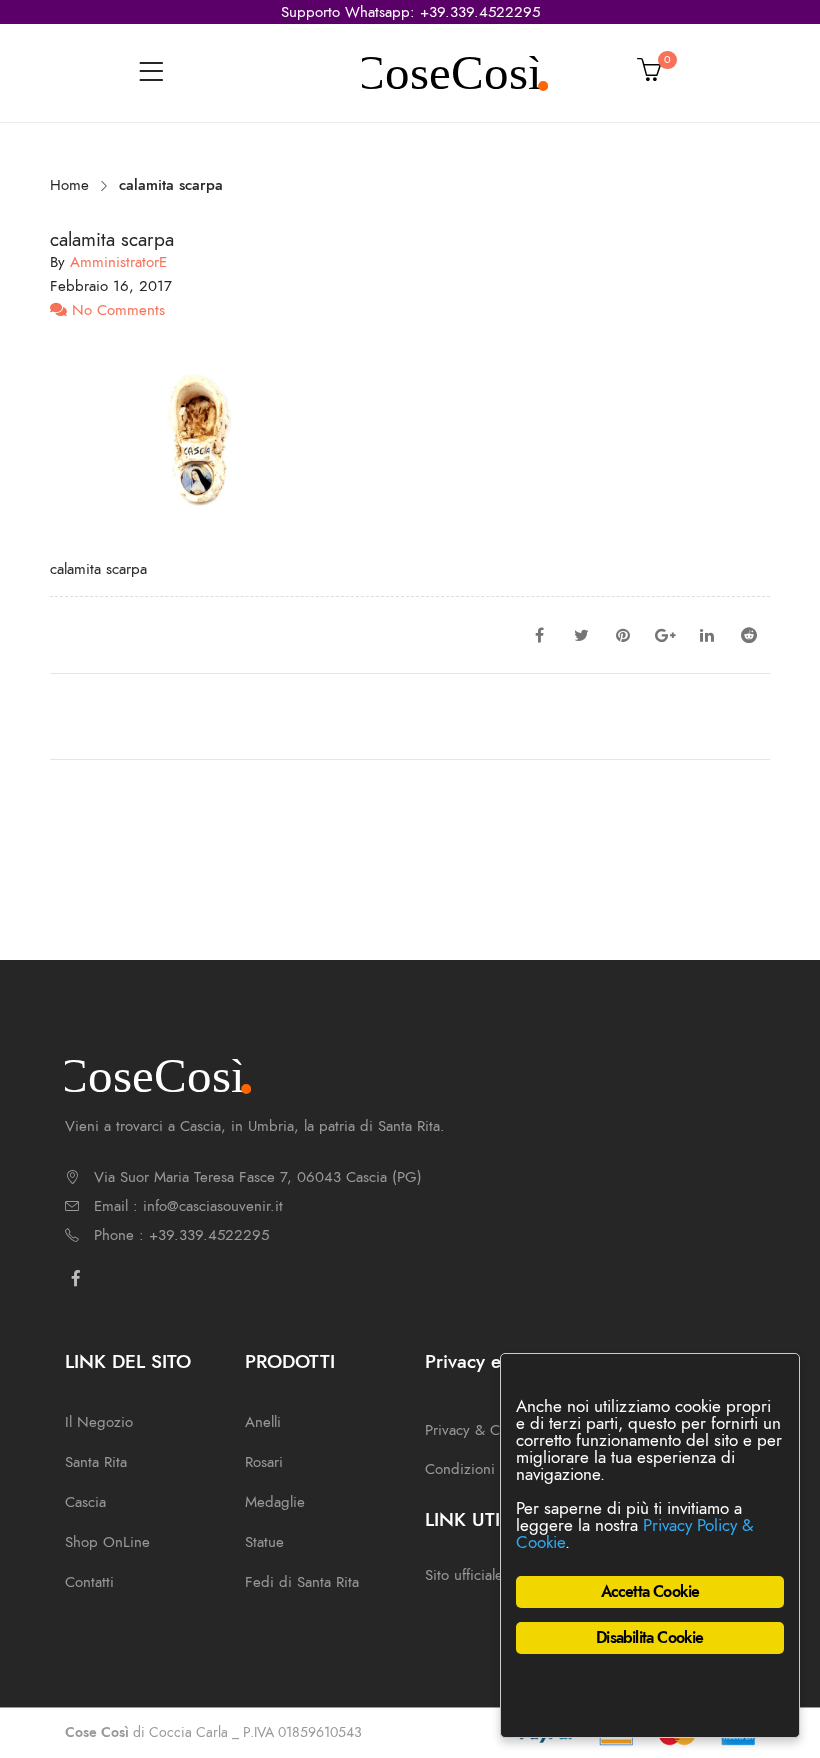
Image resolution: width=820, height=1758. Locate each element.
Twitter (581, 635)
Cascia (85, 1502)
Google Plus (665, 635)
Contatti (89, 1582)
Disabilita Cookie (649, 1638)
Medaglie (275, 1502)
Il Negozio (99, 1422)
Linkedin (707, 635)
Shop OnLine (107, 1542)
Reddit (749, 635)
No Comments (116, 310)
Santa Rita (96, 1462)
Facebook (539, 635)
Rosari (264, 1462)
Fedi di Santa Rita (302, 1582)
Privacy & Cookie (480, 1430)
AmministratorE (118, 262)
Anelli (263, 1422)
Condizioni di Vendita (496, 1469)
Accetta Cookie (650, 1592)
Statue (264, 1542)
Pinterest (623, 635)
